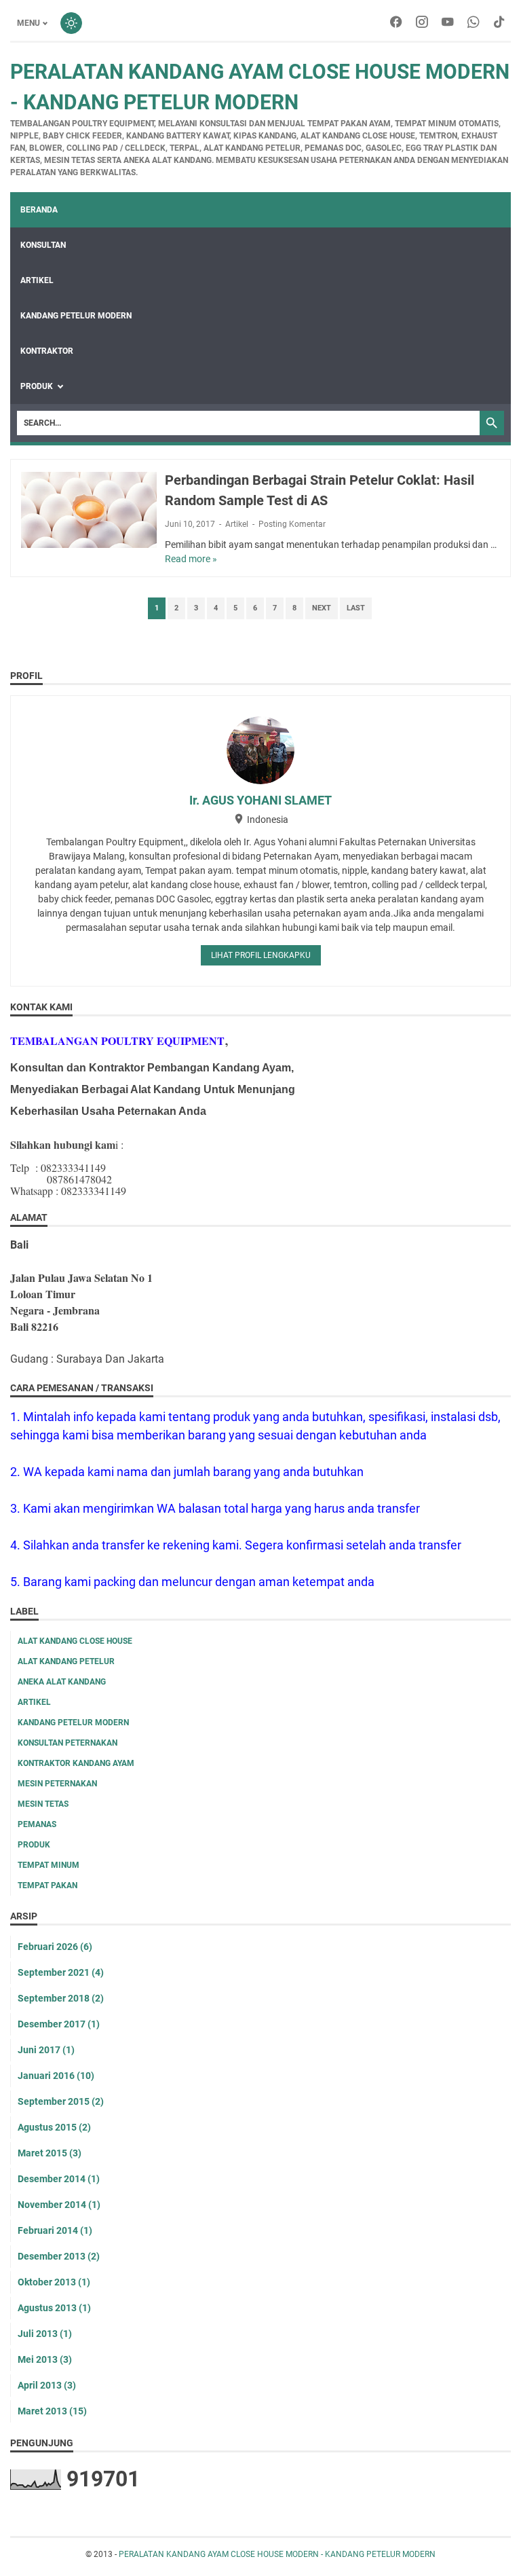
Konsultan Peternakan (67, 1743)
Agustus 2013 (54, 2308)
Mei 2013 (45, 2359)
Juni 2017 (46, 2050)
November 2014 (59, 2205)
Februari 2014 (55, 2230)
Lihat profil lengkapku (261, 955)
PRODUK (37, 386)
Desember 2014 (59, 2179)
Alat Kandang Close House (75, 1641)
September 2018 (61, 1998)
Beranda (39, 210)
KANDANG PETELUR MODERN (76, 316)
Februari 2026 (55, 1947)
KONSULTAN (43, 245)
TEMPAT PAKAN (47, 1885)
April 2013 (47, 2385)
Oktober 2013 (54, 2282)
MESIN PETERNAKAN (57, 1784)
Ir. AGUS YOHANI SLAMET (260, 800)
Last (356, 608)
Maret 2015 (50, 2153)
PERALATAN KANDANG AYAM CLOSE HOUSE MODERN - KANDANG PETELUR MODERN (277, 2554)
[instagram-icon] (422, 23)
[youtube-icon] (448, 23)
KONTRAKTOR (47, 351)
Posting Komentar (292, 524)
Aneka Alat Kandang (62, 1682)
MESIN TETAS (43, 1804)
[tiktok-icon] (499, 23)
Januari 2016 (56, 2076)
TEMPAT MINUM (49, 1865)
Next (322, 608)
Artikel (237, 524)
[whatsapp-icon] (474, 23)
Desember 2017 (59, 2024)
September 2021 (61, 1972)
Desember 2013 (59, 2256)
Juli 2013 (45, 2334)
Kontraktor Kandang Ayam (76, 1763)
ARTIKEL (37, 280)
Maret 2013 (52, 2411)
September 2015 (61, 2101)
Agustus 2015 (54, 2127)
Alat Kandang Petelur (66, 1661)
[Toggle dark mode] (71, 23)
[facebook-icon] (396, 23)
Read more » (191, 559)
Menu (28, 23)
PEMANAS (37, 1824)
